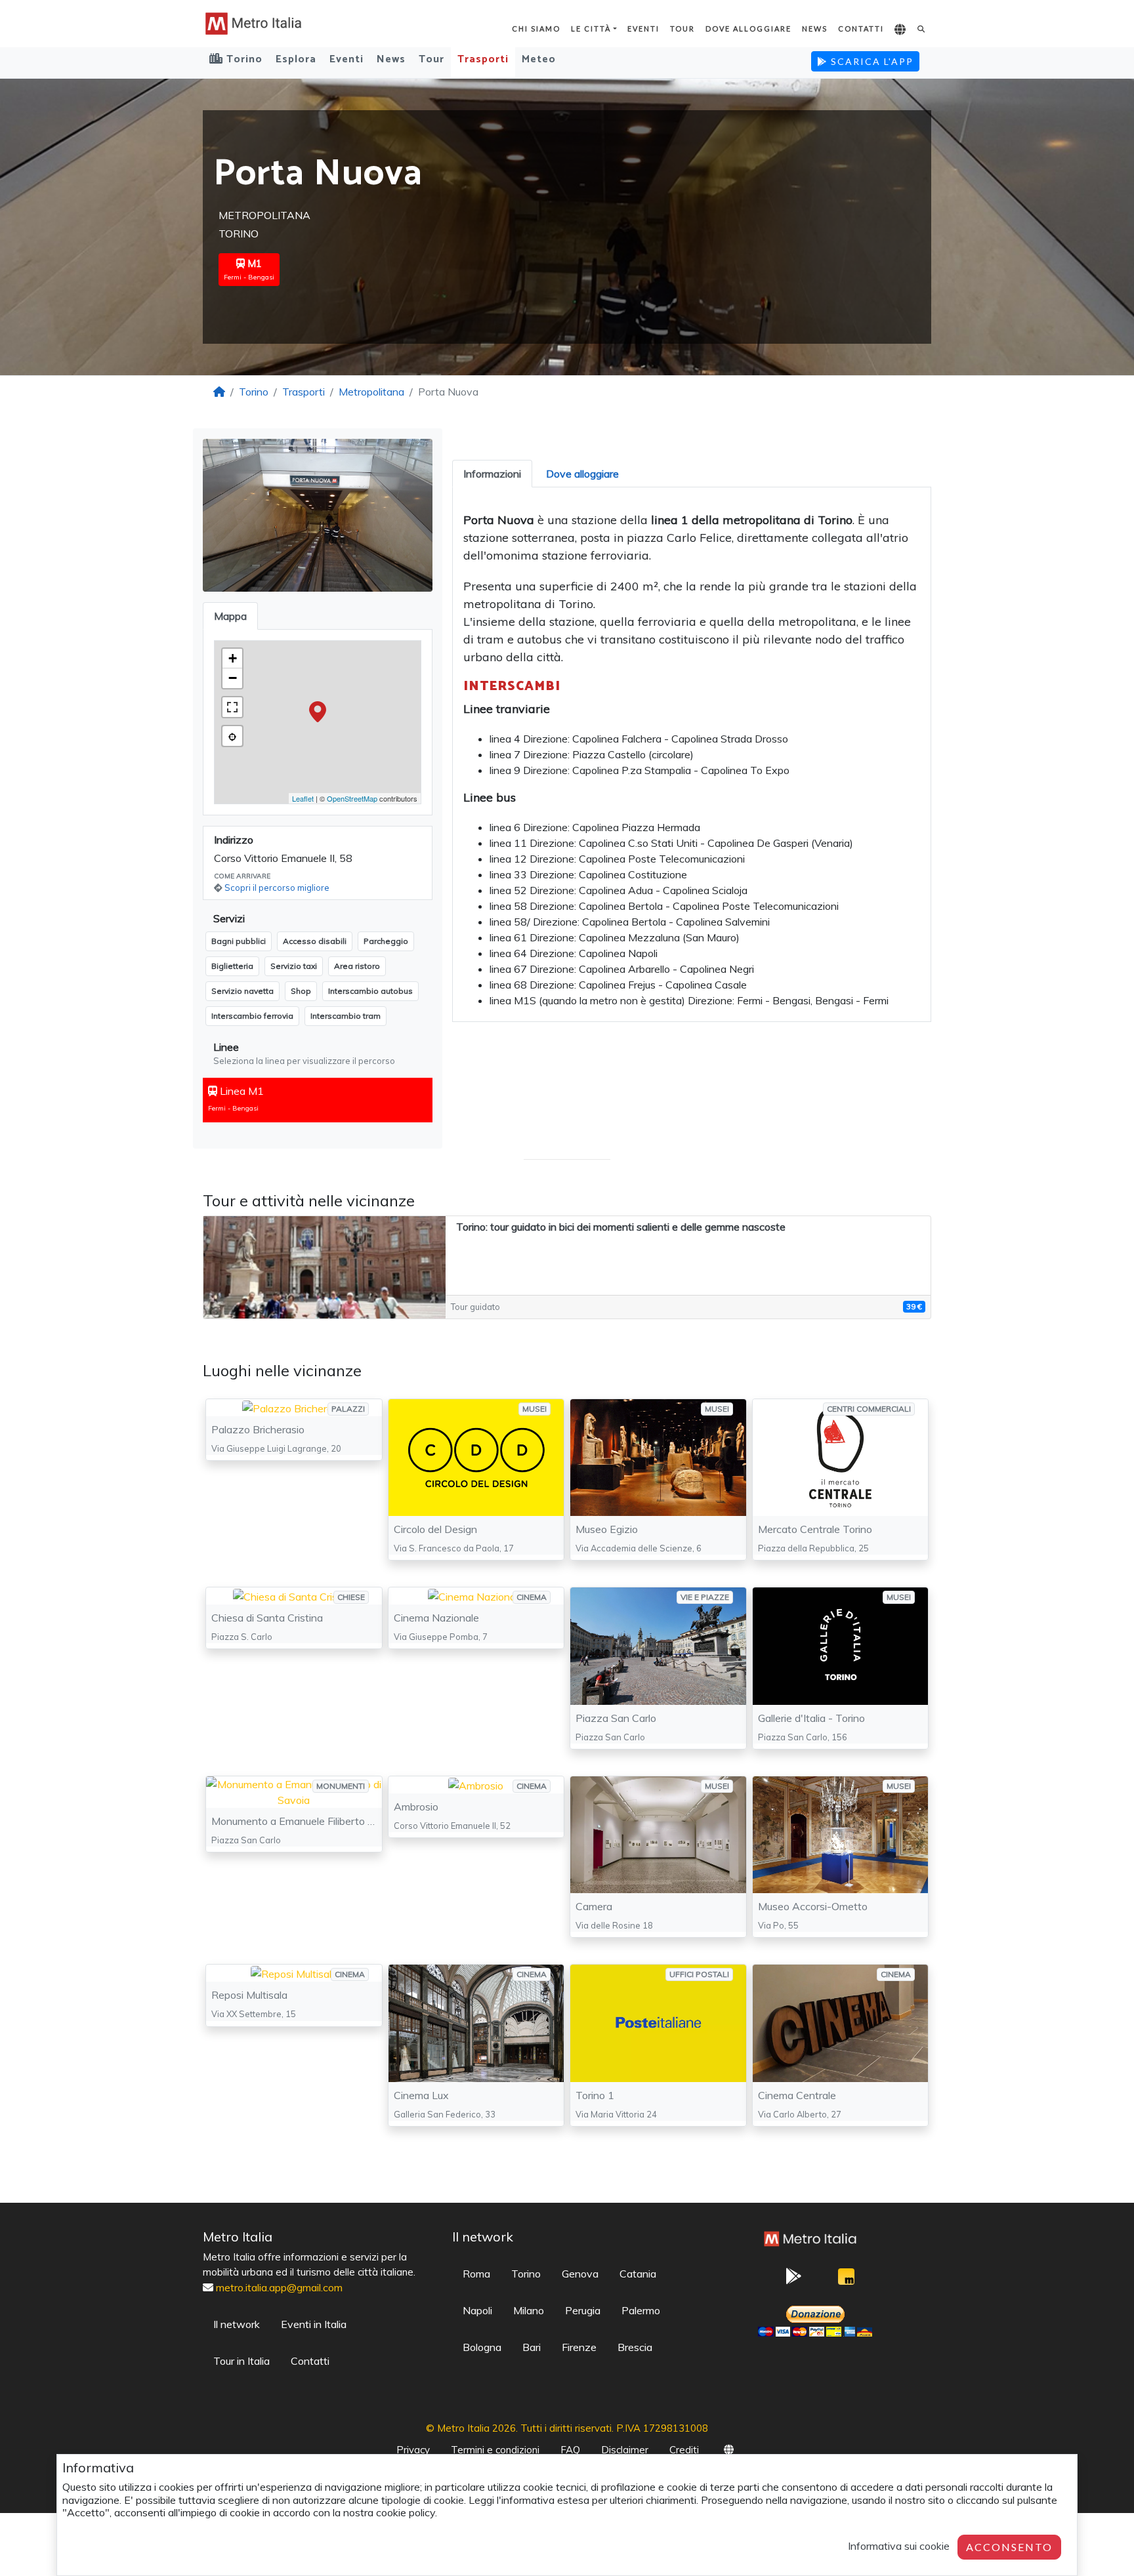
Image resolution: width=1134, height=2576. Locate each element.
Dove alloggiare (748, 29)
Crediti (684, 2450)
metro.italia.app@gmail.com (279, 2287)
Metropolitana (371, 392)
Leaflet (303, 798)
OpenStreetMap (352, 798)
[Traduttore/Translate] (901, 30)
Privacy (413, 2450)
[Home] (219, 392)
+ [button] (233, 658)
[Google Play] (793, 2280)
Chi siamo (536, 29)
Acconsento (1009, 2547)
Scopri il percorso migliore (277, 888)
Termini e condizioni (495, 2450)
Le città (591, 29)
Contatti (861, 29)
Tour (682, 29)
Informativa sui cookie (899, 2546)
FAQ (570, 2450)
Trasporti (483, 59)
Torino (254, 392)
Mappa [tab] (230, 616)
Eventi (643, 29)
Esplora (296, 59)
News (815, 29)
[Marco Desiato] (846, 2280)
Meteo (539, 59)
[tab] (492, 474)
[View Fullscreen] (232, 707)
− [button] (233, 678)
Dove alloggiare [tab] (582, 474)
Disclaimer (625, 2450)
